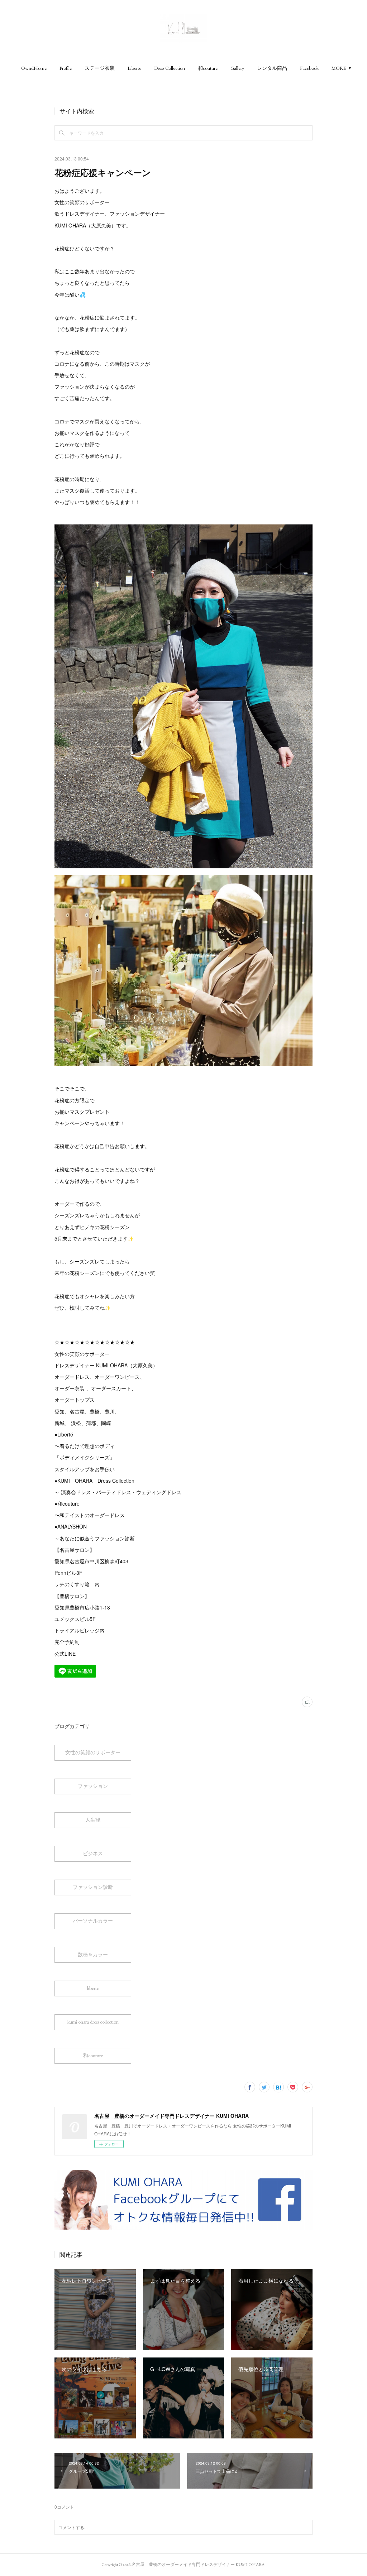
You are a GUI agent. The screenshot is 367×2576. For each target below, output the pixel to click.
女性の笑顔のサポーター (93, 1752)
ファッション (93, 1786)
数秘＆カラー (93, 1954)
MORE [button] (339, 68)
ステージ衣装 (100, 68)
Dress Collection (170, 68)
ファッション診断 (93, 1887)
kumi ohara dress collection (93, 2022)
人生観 (93, 1820)
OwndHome (34, 68)
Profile (66, 68)
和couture (208, 68)
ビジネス (93, 1853)
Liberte (134, 68)
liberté (93, 1988)
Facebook (309, 68)
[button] (34, 68)
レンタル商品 (272, 68)
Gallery (237, 68)
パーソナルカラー (93, 1921)
